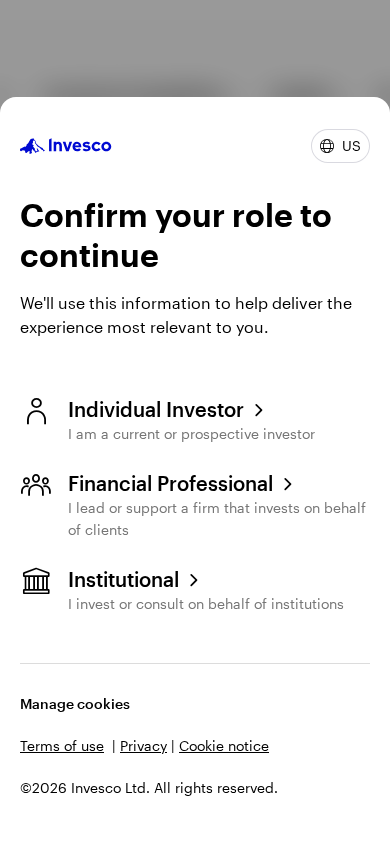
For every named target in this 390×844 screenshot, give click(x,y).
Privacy (143, 745)
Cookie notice (224, 745)
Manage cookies (75, 703)
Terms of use (62, 745)
